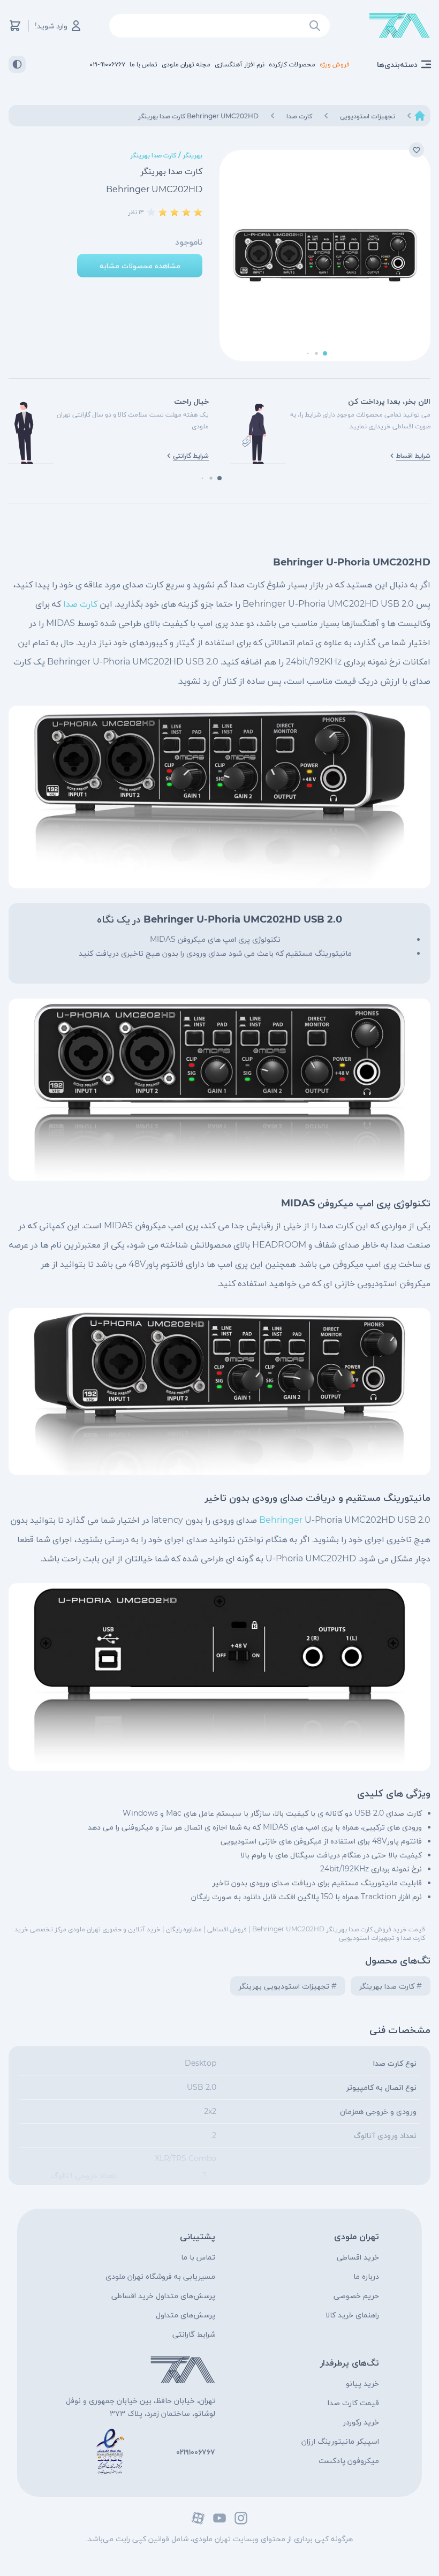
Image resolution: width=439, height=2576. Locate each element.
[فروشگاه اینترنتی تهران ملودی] (400, 26)
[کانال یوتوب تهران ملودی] (219, 2518)
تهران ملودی (357, 2236)
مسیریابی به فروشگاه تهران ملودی (160, 2276)
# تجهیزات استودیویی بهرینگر (288, 1986)
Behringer (281, 1520)
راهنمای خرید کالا (352, 2315)
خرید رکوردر (361, 2422)
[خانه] (420, 116)
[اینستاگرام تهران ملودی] (241, 2518)
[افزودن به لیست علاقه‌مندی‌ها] (417, 150)
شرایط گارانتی (194, 2334)
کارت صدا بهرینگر (153, 155)
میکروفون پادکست (349, 2460)
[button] (325, 353)
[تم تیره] (17, 64)
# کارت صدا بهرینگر (391, 1986)
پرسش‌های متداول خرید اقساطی (163, 2295)
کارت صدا (80, 604)
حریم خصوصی (356, 2295)
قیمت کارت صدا (353, 2403)
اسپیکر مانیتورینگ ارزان (340, 2441)
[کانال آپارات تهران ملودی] (198, 2518)
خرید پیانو (362, 2383)
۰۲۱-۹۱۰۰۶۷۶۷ (107, 64)
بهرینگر (193, 155)
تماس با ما (198, 2257)
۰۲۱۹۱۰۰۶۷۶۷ (196, 2452)
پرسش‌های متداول (186, 2315)
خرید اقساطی (358, 2257)
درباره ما (366, 2276)
